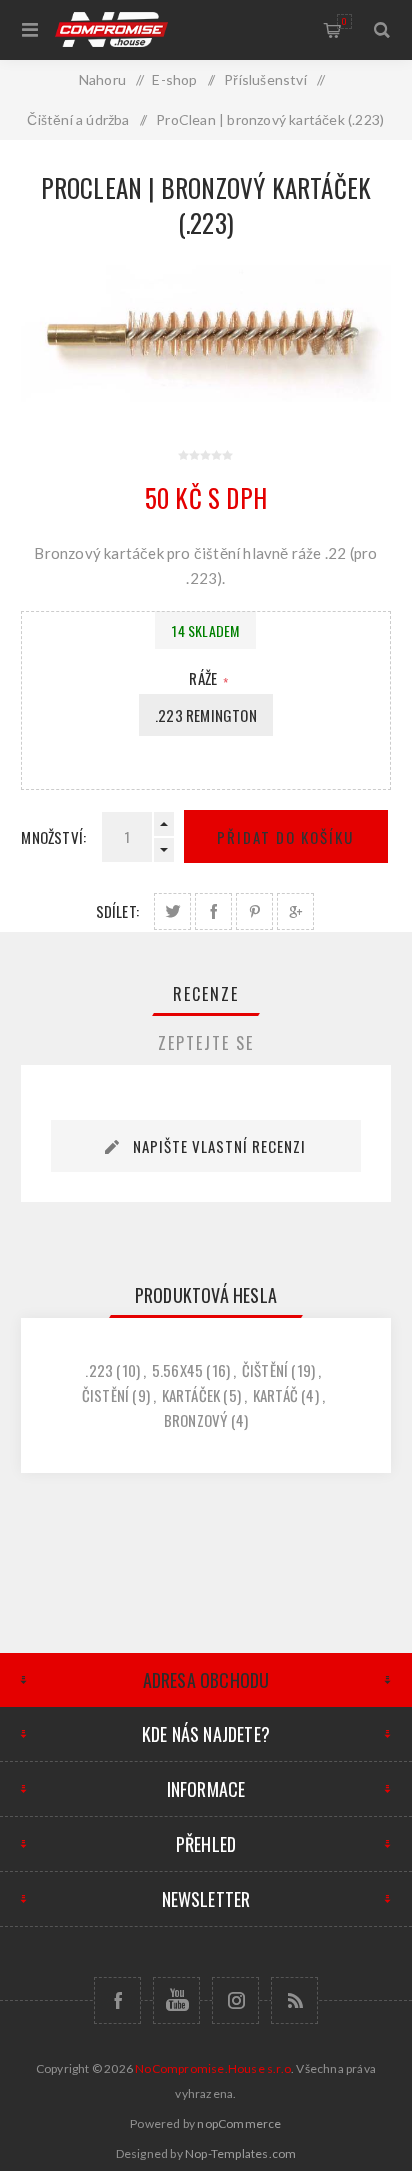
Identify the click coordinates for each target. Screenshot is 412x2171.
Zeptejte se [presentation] (206, 1043)
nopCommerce (239, 2123)
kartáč (275, 1395)
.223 (99, 1370)
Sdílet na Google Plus (295, 911)
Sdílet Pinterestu (254, 911)
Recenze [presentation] (206, 994)
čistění (105, 1395)
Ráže (204, 678)
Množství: (53, 837)
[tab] (206, 994)
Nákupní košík (344, 21)
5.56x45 (177, 1370)
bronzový (196, 1420)
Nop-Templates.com (240, 2153)
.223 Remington (206, 715)
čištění (265, 1370)
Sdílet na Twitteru (172, 911)
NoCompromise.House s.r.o (213, 2068)
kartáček (191, 1395)
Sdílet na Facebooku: (213, 911)
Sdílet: (117, 911)
